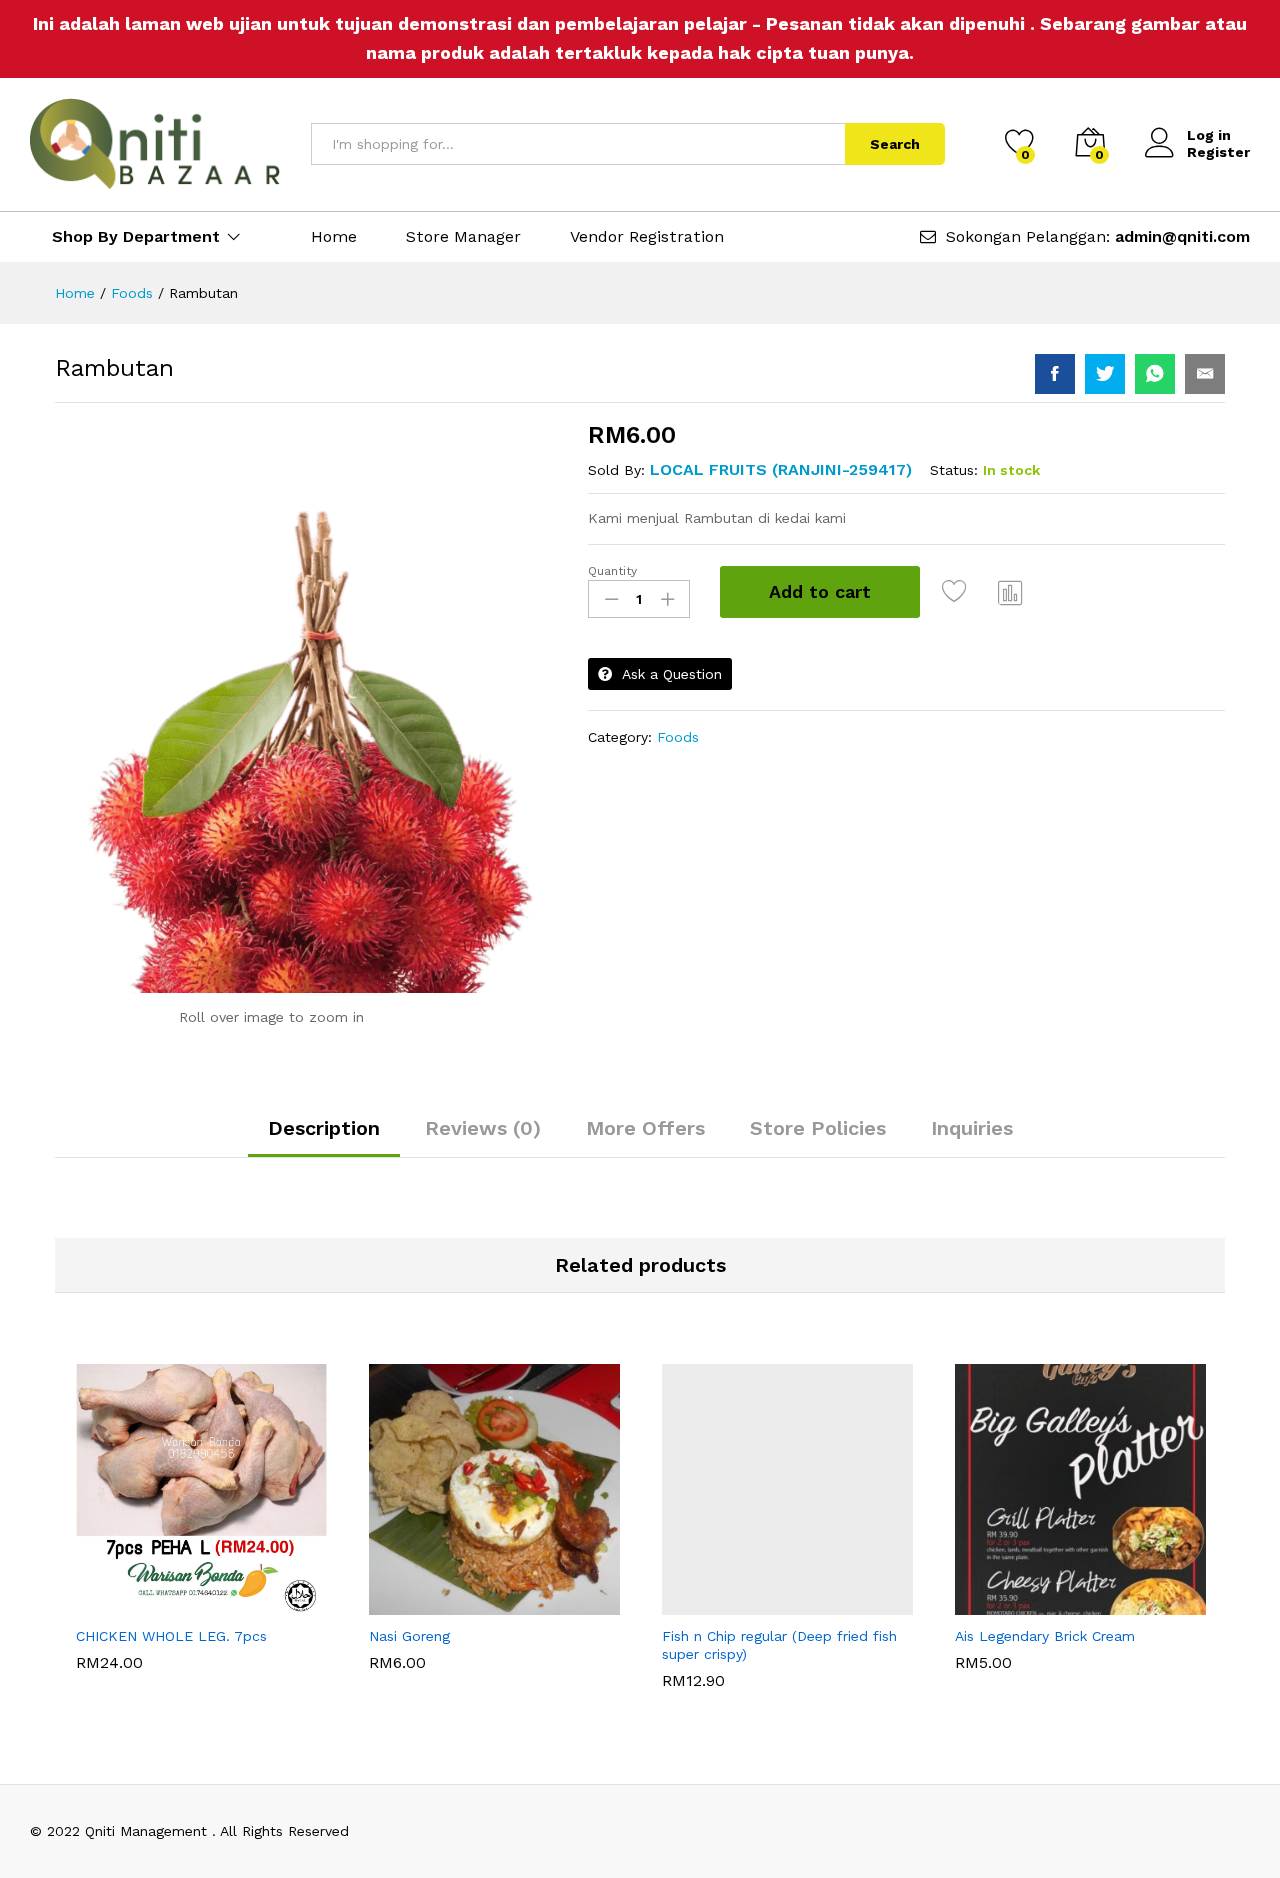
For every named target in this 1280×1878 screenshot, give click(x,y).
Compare (1011, 592)
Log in (1209, 135)
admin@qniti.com (1182, 236)
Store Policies (818, 1128)
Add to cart (820, 591)
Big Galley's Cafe (719, 1634)
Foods (678, 737)
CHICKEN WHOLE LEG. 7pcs (171, 1672)
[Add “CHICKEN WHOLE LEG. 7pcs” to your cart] (133, 1603)
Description (324, 1128)
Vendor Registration (647, 237)
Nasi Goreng (409, 1672)
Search (895, 144)
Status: (954, 470)
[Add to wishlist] (957, 592)
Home (334, 237)
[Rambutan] (1055, 374)
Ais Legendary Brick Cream (1045, 1672)
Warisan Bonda (126, 1634)
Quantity (612, 571)
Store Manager (463, 237)
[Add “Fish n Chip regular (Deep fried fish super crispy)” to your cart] (719, 1603)
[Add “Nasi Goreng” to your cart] (426, 1603)
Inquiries (972, 1128)
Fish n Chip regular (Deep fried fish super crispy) (779, 1681)
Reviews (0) (483, 1128)
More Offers (645, 1128)
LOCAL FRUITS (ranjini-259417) (781, 469)
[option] (201, 1517)
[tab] (324, 1137)
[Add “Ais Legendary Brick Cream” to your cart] (1012, 1603)
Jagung (393, 1634)
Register (1218, 152)
